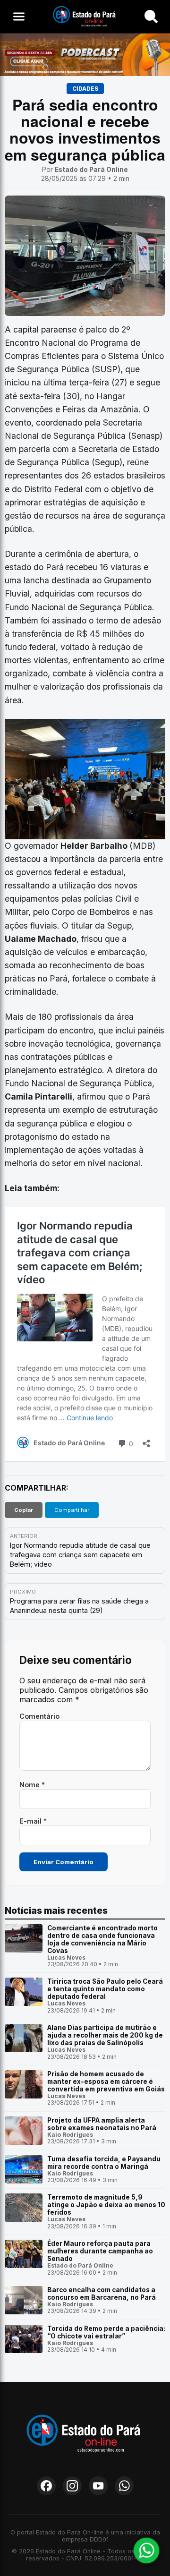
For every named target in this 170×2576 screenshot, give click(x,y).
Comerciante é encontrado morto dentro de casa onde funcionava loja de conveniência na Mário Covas (102, 1939)
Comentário (39, 1716)
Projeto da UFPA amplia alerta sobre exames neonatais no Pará (102, 2124)
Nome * (32, 1785)
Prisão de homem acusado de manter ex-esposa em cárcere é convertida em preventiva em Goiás (106, 2081)
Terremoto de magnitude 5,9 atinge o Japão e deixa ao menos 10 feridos (106, 2205)
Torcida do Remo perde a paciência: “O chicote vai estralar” (106, 2332)
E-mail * (33, 1821)
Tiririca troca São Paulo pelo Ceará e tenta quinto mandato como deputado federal (105, 1989)
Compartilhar (72, 1510)
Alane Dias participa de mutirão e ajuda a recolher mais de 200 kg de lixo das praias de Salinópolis (105, 2035)
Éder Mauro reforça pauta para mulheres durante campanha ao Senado (100, 2251)
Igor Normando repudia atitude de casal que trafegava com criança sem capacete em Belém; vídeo (80, 1555)
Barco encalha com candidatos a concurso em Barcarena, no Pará (102, 2294)
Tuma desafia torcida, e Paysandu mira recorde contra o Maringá (104, 2163)
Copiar (24, 1510)
